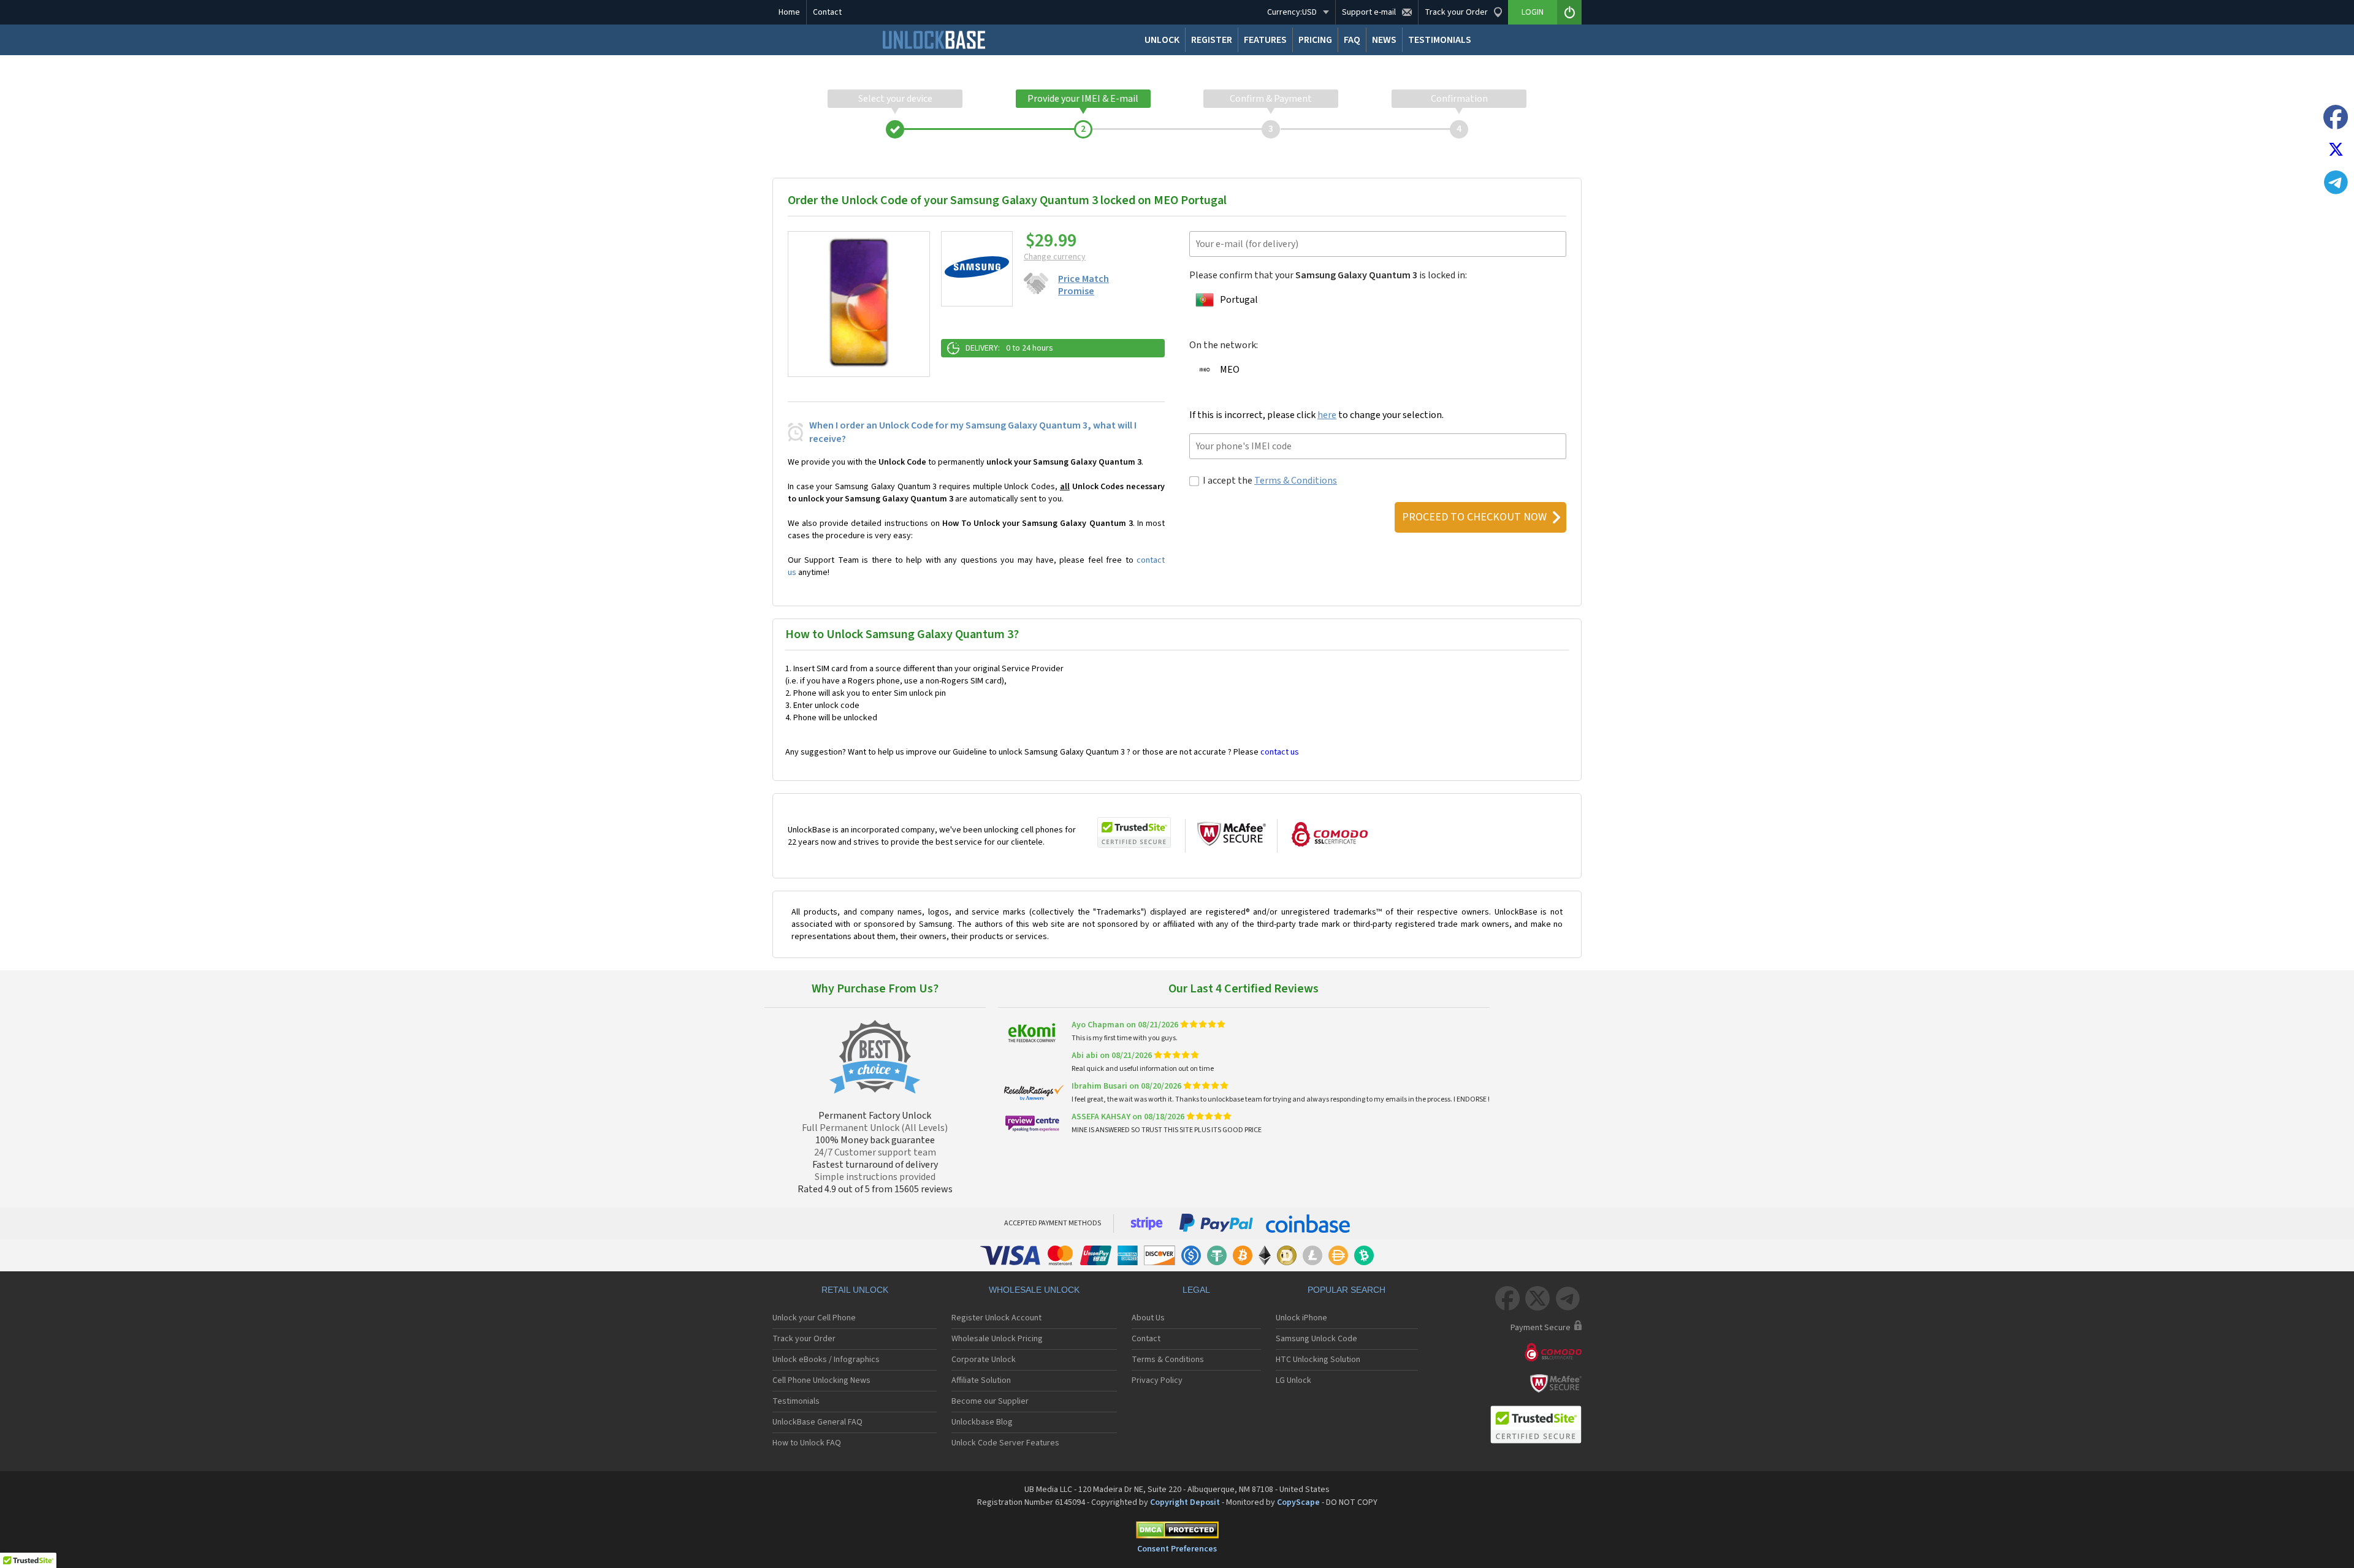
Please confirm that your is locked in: (1328, 275)
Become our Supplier (990, 1401)
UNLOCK (1162, 40)
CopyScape (1298, 1502)
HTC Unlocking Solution (1318, 1360)
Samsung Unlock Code (1316, 1339)
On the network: (1224, 345)
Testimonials (796, 1401)
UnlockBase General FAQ (817, 1422)
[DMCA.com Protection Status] (1177, 1532)
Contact (827, 12)
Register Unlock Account (996, 1318)
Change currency (1055, 257)
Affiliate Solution (981, 1380)
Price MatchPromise (1084, 285)
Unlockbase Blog (982, 1422)
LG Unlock (1293, 1380)
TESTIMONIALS (1440, 40)
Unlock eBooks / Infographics (826, 1360)
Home (789, 12)
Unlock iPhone (1301, 1318)
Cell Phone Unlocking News (821, 1380)
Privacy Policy (1157, 1380)
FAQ (1352, 40)
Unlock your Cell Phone (814, 1318)
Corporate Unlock (984, 1360)
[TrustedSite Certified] (1134, 832)
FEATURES (1265, 40)
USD (1292, 12)
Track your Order (804, 1339)
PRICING (1315, 40)
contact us (1280, 752)
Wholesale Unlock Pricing (997, 1339)
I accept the (1270, 481)
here (1327, 415)
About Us (1148, 1318)
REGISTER (1212, 40)
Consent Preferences (1177, 1549)
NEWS (1384, 40)
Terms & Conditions (1296, 481)
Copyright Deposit (1185, 1502)
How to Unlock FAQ (807, 1443)
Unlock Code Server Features (1005, 1443)
